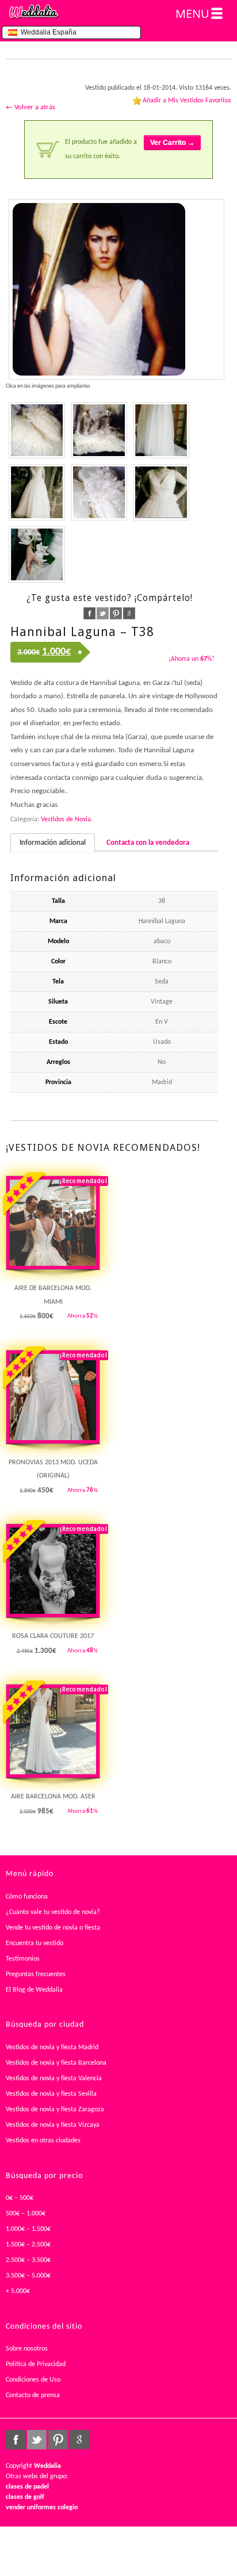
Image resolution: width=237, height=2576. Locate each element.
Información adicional (53, 843)
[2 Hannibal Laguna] (37, 554)
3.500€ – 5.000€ (28, 2276)
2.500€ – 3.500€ (28, 2260)
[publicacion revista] (116, 289)
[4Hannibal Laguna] (161, 492)
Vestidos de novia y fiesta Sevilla (51, 2094)
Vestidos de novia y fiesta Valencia (54, 2079)
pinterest (116, 613)
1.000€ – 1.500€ (28, 2229)
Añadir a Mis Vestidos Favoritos (187, 101)
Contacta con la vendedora (148, 843)
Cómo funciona (27, 1897)
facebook (89, 613)
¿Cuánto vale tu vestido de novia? (53, 1912)
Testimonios (23, 1959)
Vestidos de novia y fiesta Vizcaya (53, 2125)
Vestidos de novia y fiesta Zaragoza (55, 2110)
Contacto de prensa (33, 2395)
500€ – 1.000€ (26, 2214)
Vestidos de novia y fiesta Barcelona (56, 2063)
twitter (103, 613)
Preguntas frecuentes (36, 1974)
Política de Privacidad (36, 2364)
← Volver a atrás (30, 107)
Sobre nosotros (27, 2349)
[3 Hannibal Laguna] (37, 492)
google (129, 613)
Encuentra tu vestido (35, 1943)
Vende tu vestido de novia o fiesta (53, 1928)
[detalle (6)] (99, 492)
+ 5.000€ (18, 2291)
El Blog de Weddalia (34, 1990)
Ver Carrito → (172, 143)
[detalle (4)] (99, 430)
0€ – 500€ (20, 2198)
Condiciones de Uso (33, 2380)
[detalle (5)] (37, 430)
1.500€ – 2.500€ (28, 2245)
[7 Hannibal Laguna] (161, 430)
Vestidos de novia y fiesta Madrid (52, 2047)
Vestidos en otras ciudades (43, 2141)
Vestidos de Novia (66, 820)
